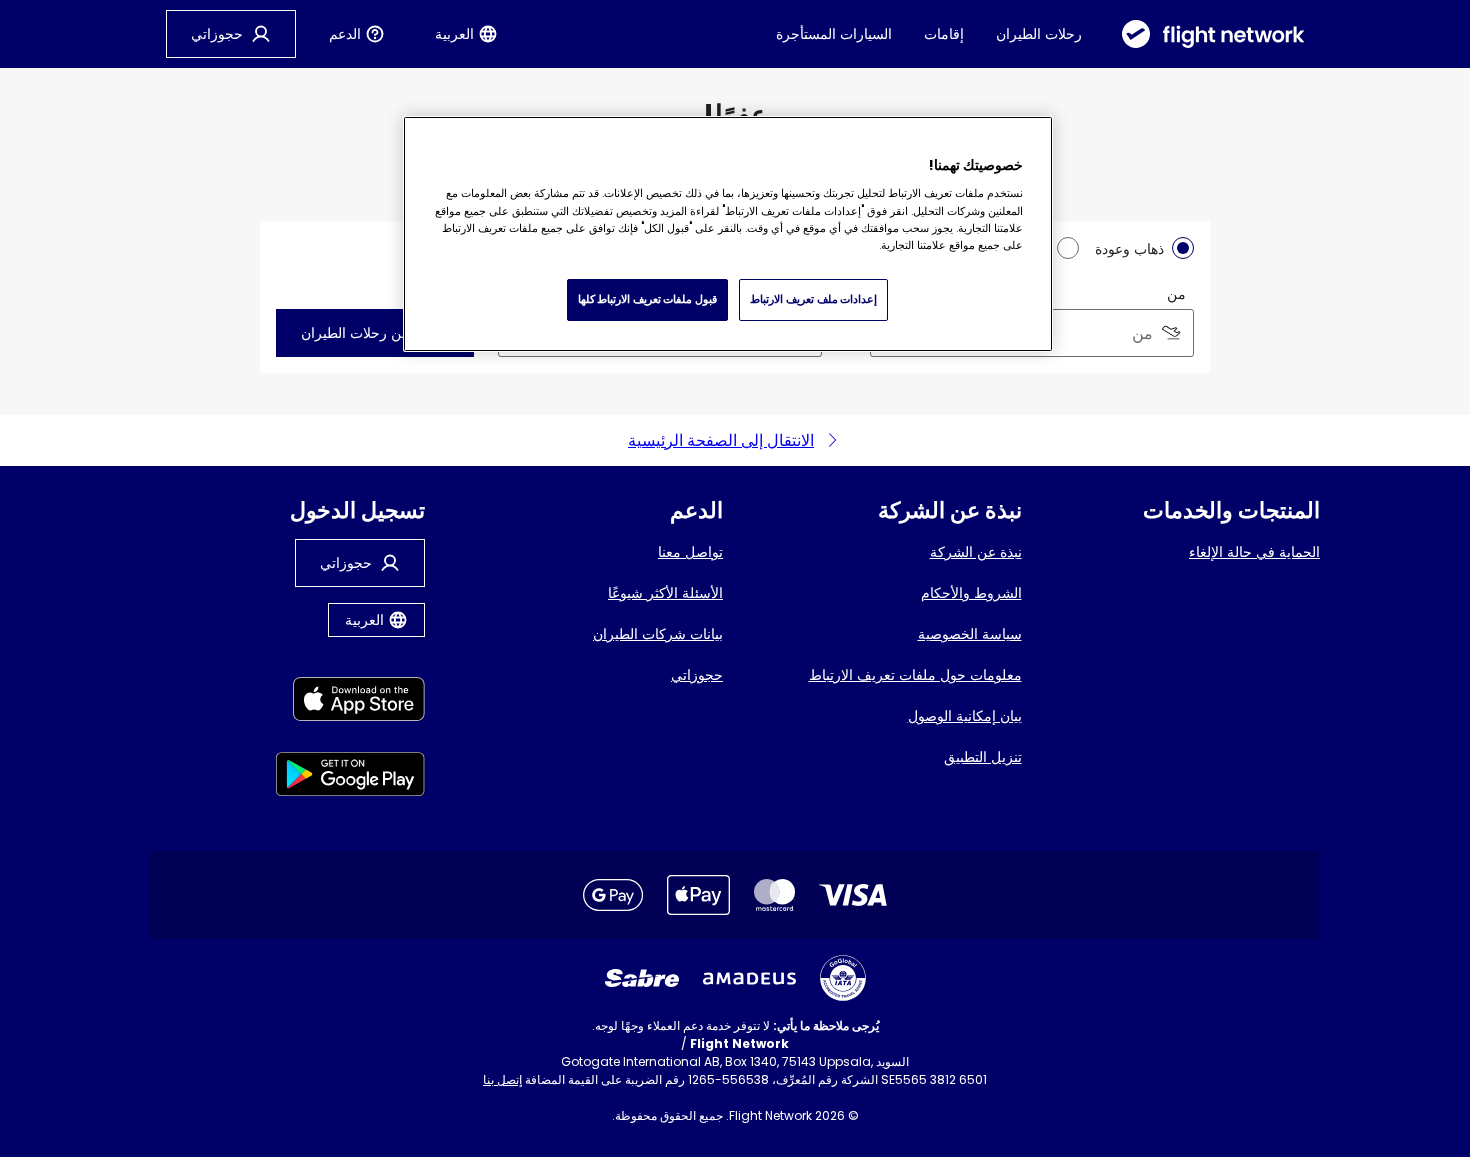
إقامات (944, 34)
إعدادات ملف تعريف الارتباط (813, 299)
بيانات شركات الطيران (658, 634)
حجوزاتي (697, 675)
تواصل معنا (690, 552)
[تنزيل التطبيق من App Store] (350, 702)
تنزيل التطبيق (983, 757)
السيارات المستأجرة (834, 34)
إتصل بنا (502, 1079)
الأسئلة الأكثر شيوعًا (665, 593)
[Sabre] (642, 978)
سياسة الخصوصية (970, 634)
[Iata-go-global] (843, 978)
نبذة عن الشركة (976, 552)
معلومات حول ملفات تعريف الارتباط (915, 675)
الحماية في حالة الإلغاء (1254, 552)
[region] (728, 234)
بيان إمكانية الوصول (965, 716)
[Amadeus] (749, 978)
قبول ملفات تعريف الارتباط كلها (647, 299)
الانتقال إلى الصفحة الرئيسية (721, 440)
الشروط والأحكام (971, 593)
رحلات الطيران (1039, 34)
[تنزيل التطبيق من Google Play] (350, 777)
